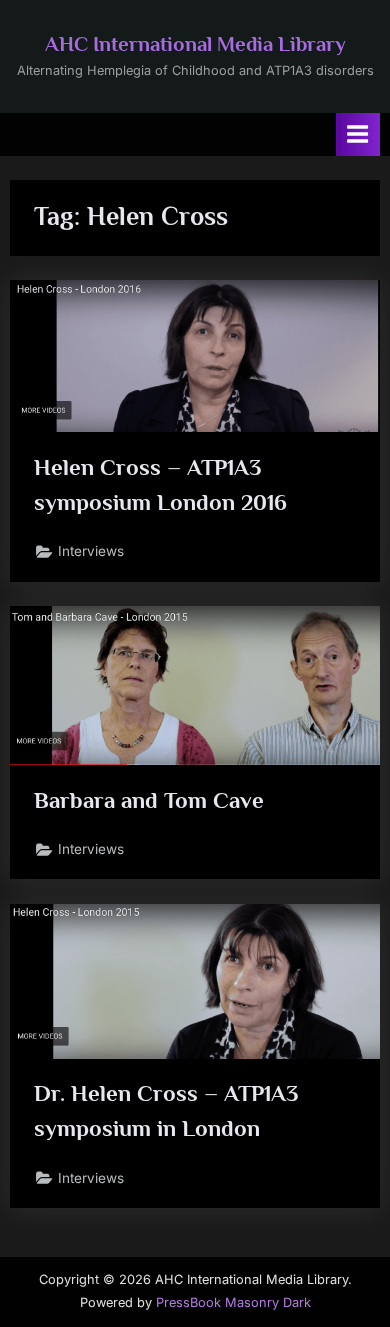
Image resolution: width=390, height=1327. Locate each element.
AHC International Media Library (195, 44)
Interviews (91, 551)
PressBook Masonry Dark (233, 1302)
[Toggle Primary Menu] (358, 134)
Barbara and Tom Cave (149, 800)
